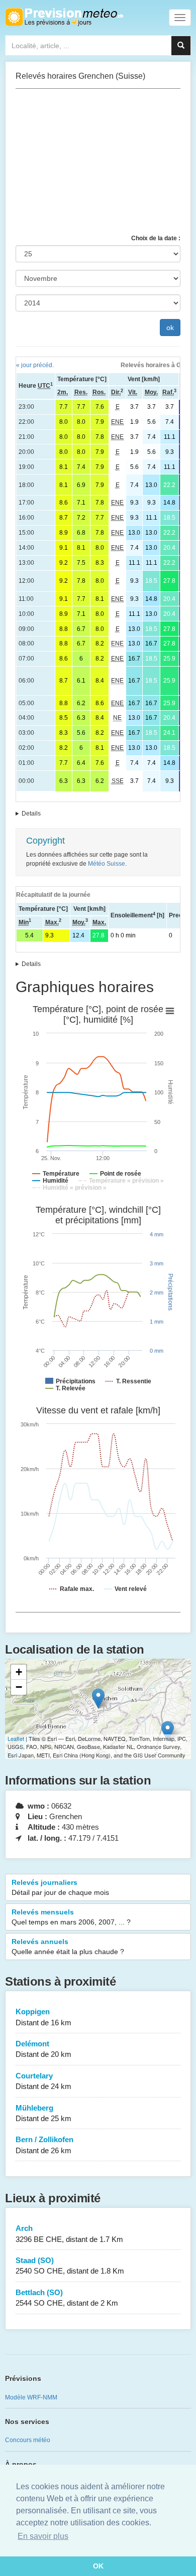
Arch (69, 2233)
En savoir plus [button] (43, 2536)
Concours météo (28, 2440)
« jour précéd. (35, 365)
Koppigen (43, 2017)
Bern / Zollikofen (44, 2145)
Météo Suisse (107, 864)
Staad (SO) (70, 2266)
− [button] (19, 1687)
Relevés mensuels (71, 1917)
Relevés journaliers (60, 1887)
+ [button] (19, 1672)
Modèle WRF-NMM (31, 2397)
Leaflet (16, 1738)
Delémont (43, 2049)
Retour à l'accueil (64, 17)
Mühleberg (43, 2113)
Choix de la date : (156, 238)
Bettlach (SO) (67, 2298)
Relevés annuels (68, 1947)
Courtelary (43, 2081)
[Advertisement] (98, 162)
